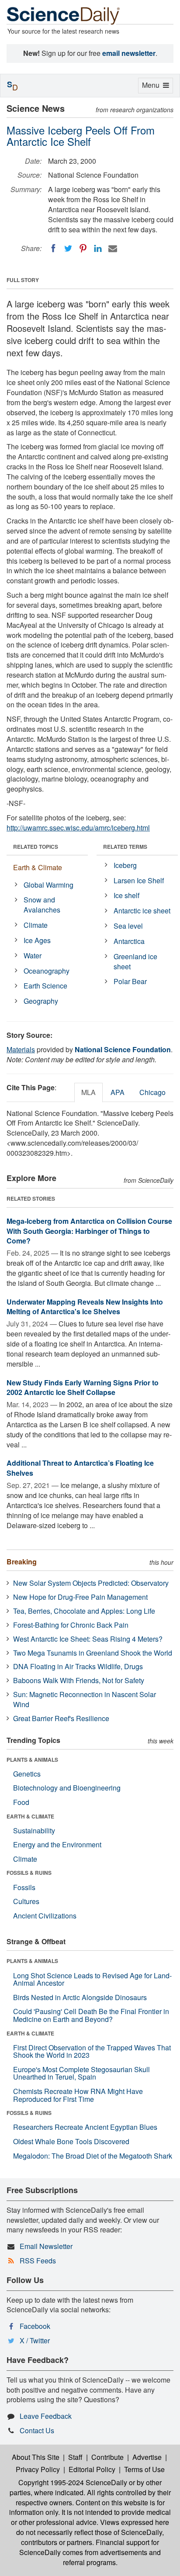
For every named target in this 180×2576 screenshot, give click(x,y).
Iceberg (125, 865)
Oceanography (47, 971)
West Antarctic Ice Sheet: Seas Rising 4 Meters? (88, 1639)
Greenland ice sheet (135, 961)
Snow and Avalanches (42, 905)
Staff (75, 2457)
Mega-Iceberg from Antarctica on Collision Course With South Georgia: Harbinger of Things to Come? (89, 1231)
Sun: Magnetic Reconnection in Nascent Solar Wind (85, 1699)
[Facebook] (53, 248)
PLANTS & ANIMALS (32, 1760)
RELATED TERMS (125, 847)
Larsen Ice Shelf (139, 880)
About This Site (36, 2457)
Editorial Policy (92, 2469)
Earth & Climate (38, 867)
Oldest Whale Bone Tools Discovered (71, 2141)
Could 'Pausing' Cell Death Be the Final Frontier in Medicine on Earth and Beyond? (91, 2015)
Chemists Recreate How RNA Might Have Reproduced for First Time (78, 2095)
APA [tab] (118, 1092)
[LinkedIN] (98, 248)
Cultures (26, 1901)
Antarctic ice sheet (142, 911)
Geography (41, 1001)
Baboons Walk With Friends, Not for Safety (79, 1680)
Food (21, 1802)
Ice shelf (126, 895)
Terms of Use (144, 2469)
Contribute (107, 2457)
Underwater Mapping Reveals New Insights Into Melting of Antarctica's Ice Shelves (85, 1307)
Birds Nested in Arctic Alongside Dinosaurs (80, 1997)
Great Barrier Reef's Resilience (61, 1718)
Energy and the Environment (57, 1844)
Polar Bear (130, 981)
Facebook (35, 2326)
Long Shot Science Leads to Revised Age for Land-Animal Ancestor (92, 1979)
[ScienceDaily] (63, 15)
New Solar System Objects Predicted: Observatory (91, 1583)
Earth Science (45, 986)
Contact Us (37, 2430)
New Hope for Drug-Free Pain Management (80, 1597)
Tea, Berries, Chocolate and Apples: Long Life (84, 1611)
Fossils (24, 1887)
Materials (21, 1049)
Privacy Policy (38, 2469)
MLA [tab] (88, 1092)
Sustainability (34, 1830)
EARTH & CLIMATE (30, 1816)
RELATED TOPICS (36, 847)
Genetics (27, 1774)
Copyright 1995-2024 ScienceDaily (73, 2482)
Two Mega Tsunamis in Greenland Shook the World (93, 1653)
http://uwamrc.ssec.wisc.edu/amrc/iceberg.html (78, 828)
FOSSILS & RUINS (29, 1873)
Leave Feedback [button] (46, 2416)
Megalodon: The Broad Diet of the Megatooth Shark (93, 2156)
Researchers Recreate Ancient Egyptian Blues (85, 2127)
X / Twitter (35, 2340)
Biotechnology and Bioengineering (67, 1788)
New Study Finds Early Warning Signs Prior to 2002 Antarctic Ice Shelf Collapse (83, 1388)
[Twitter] (68, 248)
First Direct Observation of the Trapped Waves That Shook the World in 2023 (92, 2051)
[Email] (113, 248)
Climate (36, 925)
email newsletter (129, 53)
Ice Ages (37, 940)
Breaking (22, 1562)
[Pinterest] (83, 248)
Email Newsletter (46, 2246)
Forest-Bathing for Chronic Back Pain (71, 1625)
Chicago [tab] (152, 1092)
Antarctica (129, 941)
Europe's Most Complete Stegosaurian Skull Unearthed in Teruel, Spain (81, 2073)
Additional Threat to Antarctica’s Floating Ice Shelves (80, 1468)
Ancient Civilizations (45, 1916)
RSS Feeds (38, 2261)
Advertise (147, 2457)
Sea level (128, 926)
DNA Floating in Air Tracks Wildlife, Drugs (78, 1666)
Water (33, 956)
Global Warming (48, 885)
